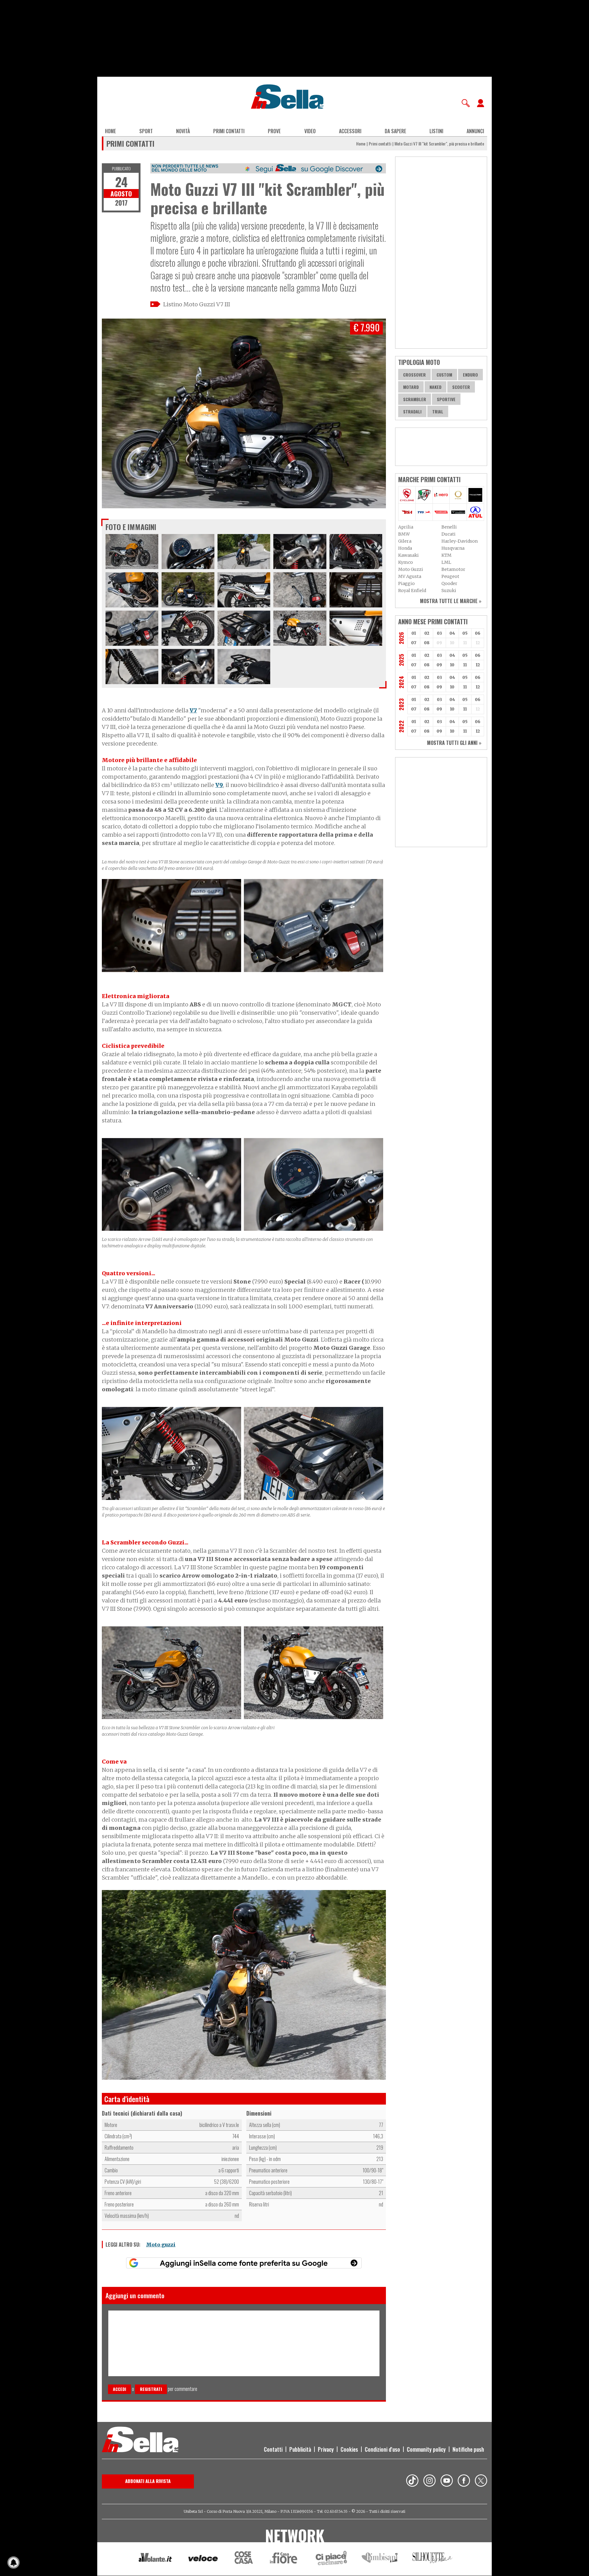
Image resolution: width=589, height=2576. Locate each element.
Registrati (151, 2389)
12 (478, 665)
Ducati (448, 534)
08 (427, 643)
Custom (444, 375)
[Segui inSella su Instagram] (429, 2481)
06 (478, 633)
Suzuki (449, 591)
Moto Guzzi (411, 569)
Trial (438, 411)
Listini (436, 131)
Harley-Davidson (460, 541)
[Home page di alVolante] (155, 2559)
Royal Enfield (412, 591)
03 (439, 633)
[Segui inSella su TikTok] (412, 2481)
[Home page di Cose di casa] (243, 2559)
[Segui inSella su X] (481, 2481)
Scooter (461, 387)
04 (452, 633)
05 (465, 633)
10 (452, 665)
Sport (146, 131)
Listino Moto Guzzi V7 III (197, 304)
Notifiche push (468, 2449)
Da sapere (395, 131)
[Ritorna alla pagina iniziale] (140, 2440)
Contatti (273, 2449)
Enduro (470, 375)
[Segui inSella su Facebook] (464, 2481)
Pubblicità (300, 2449)
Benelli (449, 527)
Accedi (119, 2389)
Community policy (426, 2449)
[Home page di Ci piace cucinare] (331, 2559)
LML (446, 562)
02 (427, 633)
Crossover (414, 375)
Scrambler (415, 399)
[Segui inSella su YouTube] (447, 2481)
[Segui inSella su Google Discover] (268, 168)
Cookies (349, 2449)
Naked (435, 387)
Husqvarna (453, 548)
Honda (405, 548)
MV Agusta (410, 576)
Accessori (350, 131)
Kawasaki (408, 555)
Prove (274, 131)
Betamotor (453, 569)
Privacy (326, 2449)
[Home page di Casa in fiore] (284, 2559)
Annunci (475, 131)
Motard (411, 387)
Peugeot (450, 576)
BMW (404, 534)
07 (414, 643)
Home (110, 131)
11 (465, 665)
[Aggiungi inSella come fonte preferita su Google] (244, 2263)
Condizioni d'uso (382, 2449)
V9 (219, 785)
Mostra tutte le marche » (451, 601)
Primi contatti (229, 131)
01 (414, 633)
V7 (193, 710)
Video (310, 131)
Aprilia (406, 527)
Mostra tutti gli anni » (454, 743)
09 (439, 665)
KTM (447, 555)
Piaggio (406, 583)
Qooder (449, 583)
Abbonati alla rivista (148, 2481)
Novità (183, 131)
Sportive (446, 399)
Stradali (412, 411)
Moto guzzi (161, 2245)
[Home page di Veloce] (203, 2559)
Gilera (405, 541)
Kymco (406, 562)
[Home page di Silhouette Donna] (433, 2559)
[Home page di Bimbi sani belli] (380, 2559)
